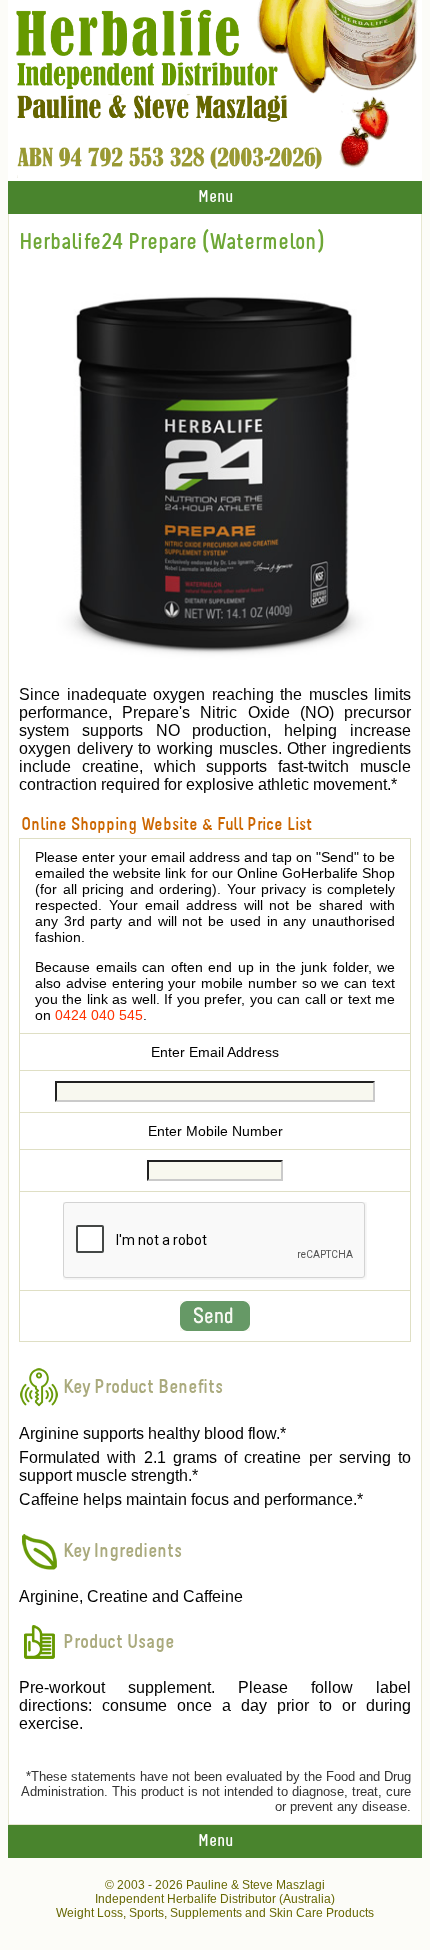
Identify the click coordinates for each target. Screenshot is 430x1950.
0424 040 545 (99, 1015)
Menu (215, 197)
